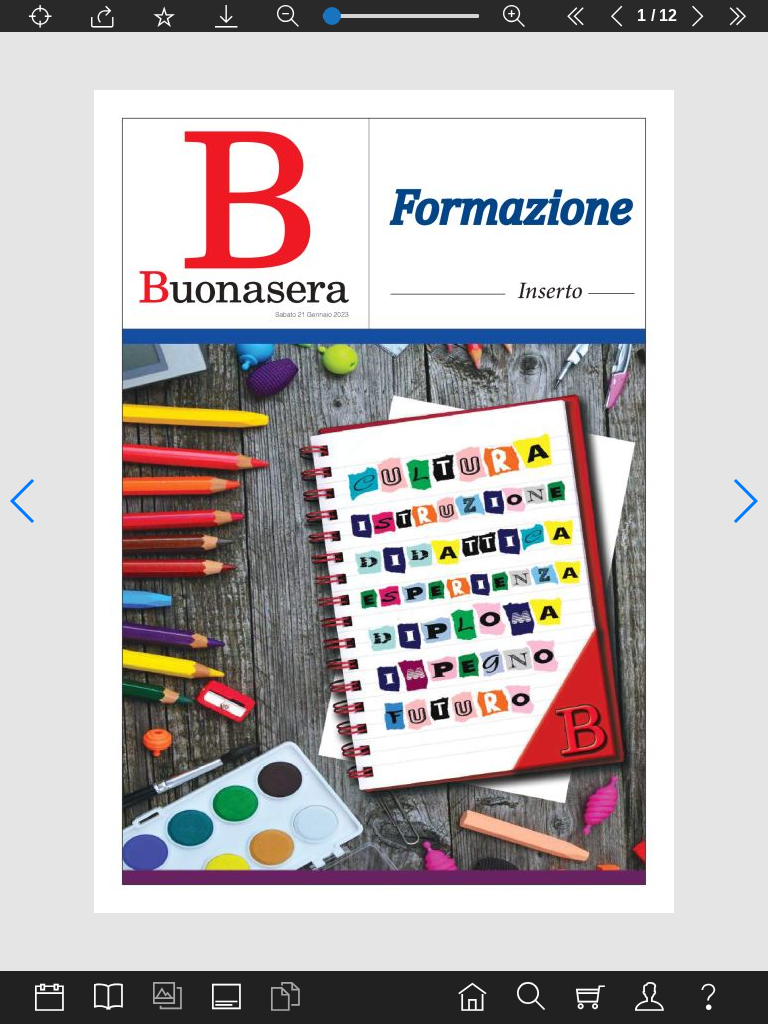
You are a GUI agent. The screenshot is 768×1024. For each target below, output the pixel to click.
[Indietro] (617, 16)
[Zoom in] (514, 16)
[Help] (708, 997)
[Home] (472, 997)
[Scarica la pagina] (226, 16)
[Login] (649, 997)
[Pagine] (108, 997)
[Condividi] (102, 16)
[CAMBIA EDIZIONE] (49, 997)
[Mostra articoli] (285, 997)
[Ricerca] (531, 997)
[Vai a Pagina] (40, 16)
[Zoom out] (288, 16)
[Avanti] (697, 16)
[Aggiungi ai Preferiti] (164, 16)
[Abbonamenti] (590, 997)
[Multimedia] (167, 997)
